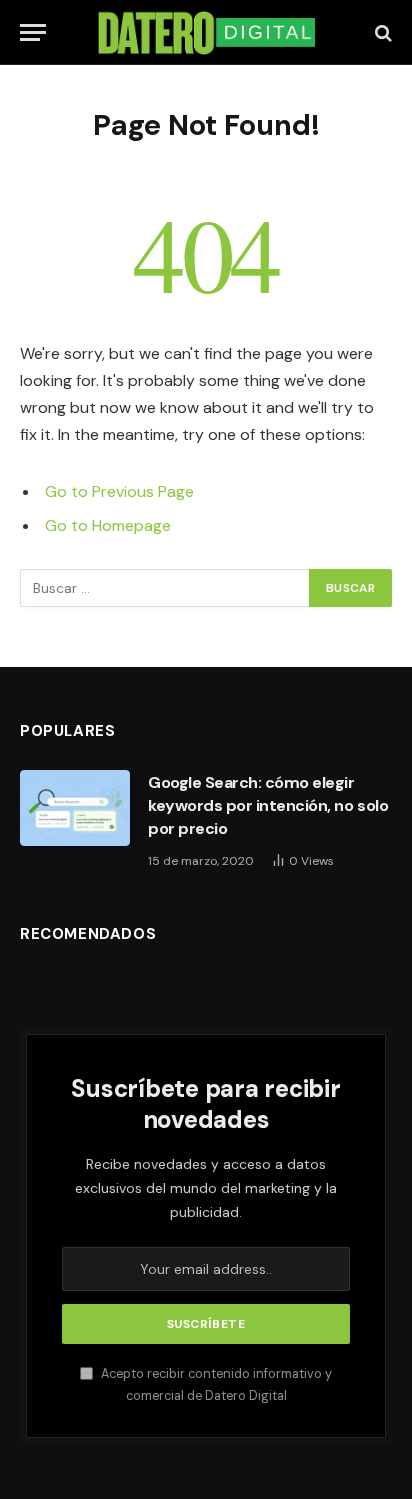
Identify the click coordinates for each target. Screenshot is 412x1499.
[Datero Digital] (206, 32)
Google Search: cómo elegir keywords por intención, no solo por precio (268, 805)
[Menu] (33, 32)
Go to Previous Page (119, 491)
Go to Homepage (108, 525)
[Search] (381, 32)
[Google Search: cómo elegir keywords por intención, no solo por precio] (75, 808)
